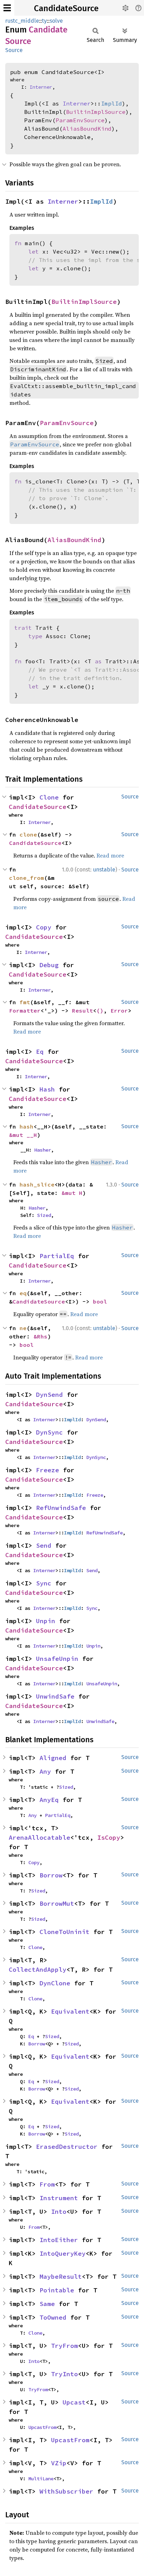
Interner (41, 87)
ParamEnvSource (80, 120)
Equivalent (70, 2011)
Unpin (46, 1621)
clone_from (27, 878)
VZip (59, 2463)
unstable (104, 870)
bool (100, 1301)
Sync (44, 1583)
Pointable (57, 2290)
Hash (47, 1089)
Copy (44, 927)
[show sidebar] (7, 8)
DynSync (49, 1432)
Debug (49, 965)
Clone (49, 797)
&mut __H (23, 1135)
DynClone (55, 1983)
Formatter (25, 1010)
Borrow (51, 1875)
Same (47, 2304)
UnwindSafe (55, 1696)
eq (23, 1293)
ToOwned (53, 2317)
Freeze (48, 1470)
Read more (110, 855)
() (100, 1010)
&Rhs (41, 1336)
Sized (44, 1215)
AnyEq (49, 1800)
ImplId (111, 103)
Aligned (53, 1758)
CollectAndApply (38, 1969)
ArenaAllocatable (39, 1837)
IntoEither (59, 2240)
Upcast (74, 2402)
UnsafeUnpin (57, 1659)
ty (44, 21)
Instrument (59, 2198)
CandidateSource (66, 8)
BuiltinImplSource (96, 112)
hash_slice (37, 1184)
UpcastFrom (42, 2427)
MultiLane (41, 2479)
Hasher (43, 1150)
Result (82, 1010)
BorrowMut (57, 1903)
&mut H (72, 1193)
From (47, 2184)
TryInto (64, 2374)
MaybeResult (61, 2276)
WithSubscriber (66, 2491)
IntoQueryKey (63, 2253)
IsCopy (109, 1837)
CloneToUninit (64, 1932)
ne (23, 1328)
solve (56, 21)
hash (27, 1126)
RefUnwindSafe (61, 1508)
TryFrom (64, 2346)
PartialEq (57, 1256)
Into (59, 2212)
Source (14, 50)
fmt (25, 1002)
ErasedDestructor (67, 2147)
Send (44, 1545)
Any (45, 1771)
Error (119, 1010)
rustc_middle (22, 21)
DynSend (49, 1395)
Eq (40, 1052)
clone (28, 834)
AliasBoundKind (87, 129)
